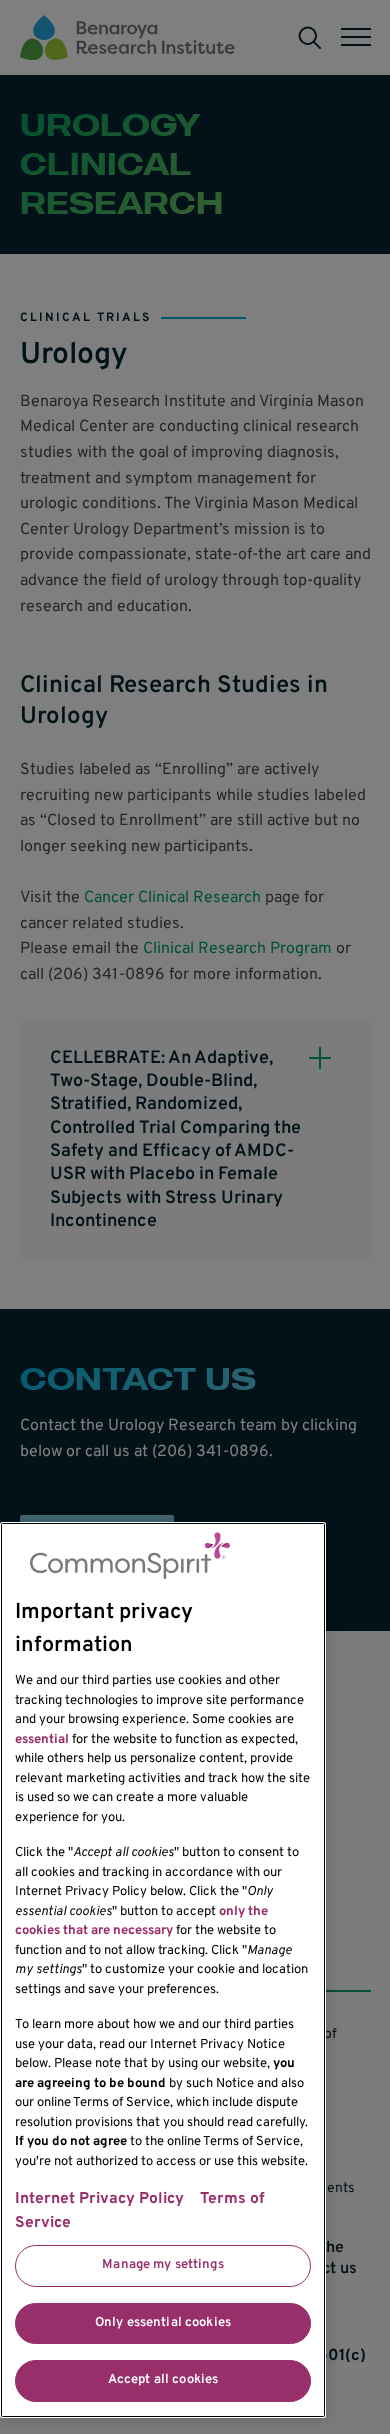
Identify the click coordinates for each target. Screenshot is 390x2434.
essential (42, 1740)
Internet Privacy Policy (99, 2199)
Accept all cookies (163, 2380)
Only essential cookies (163, 2323)
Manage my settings (162, 2265)
